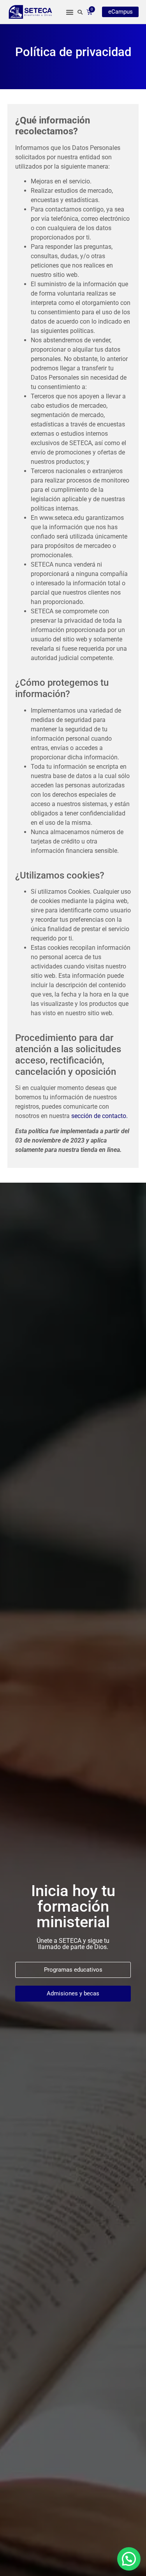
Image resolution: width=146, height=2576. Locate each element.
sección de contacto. (100, 1116)
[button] (129, 2559)
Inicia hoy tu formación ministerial (73, 1906)
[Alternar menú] (70, 12)
